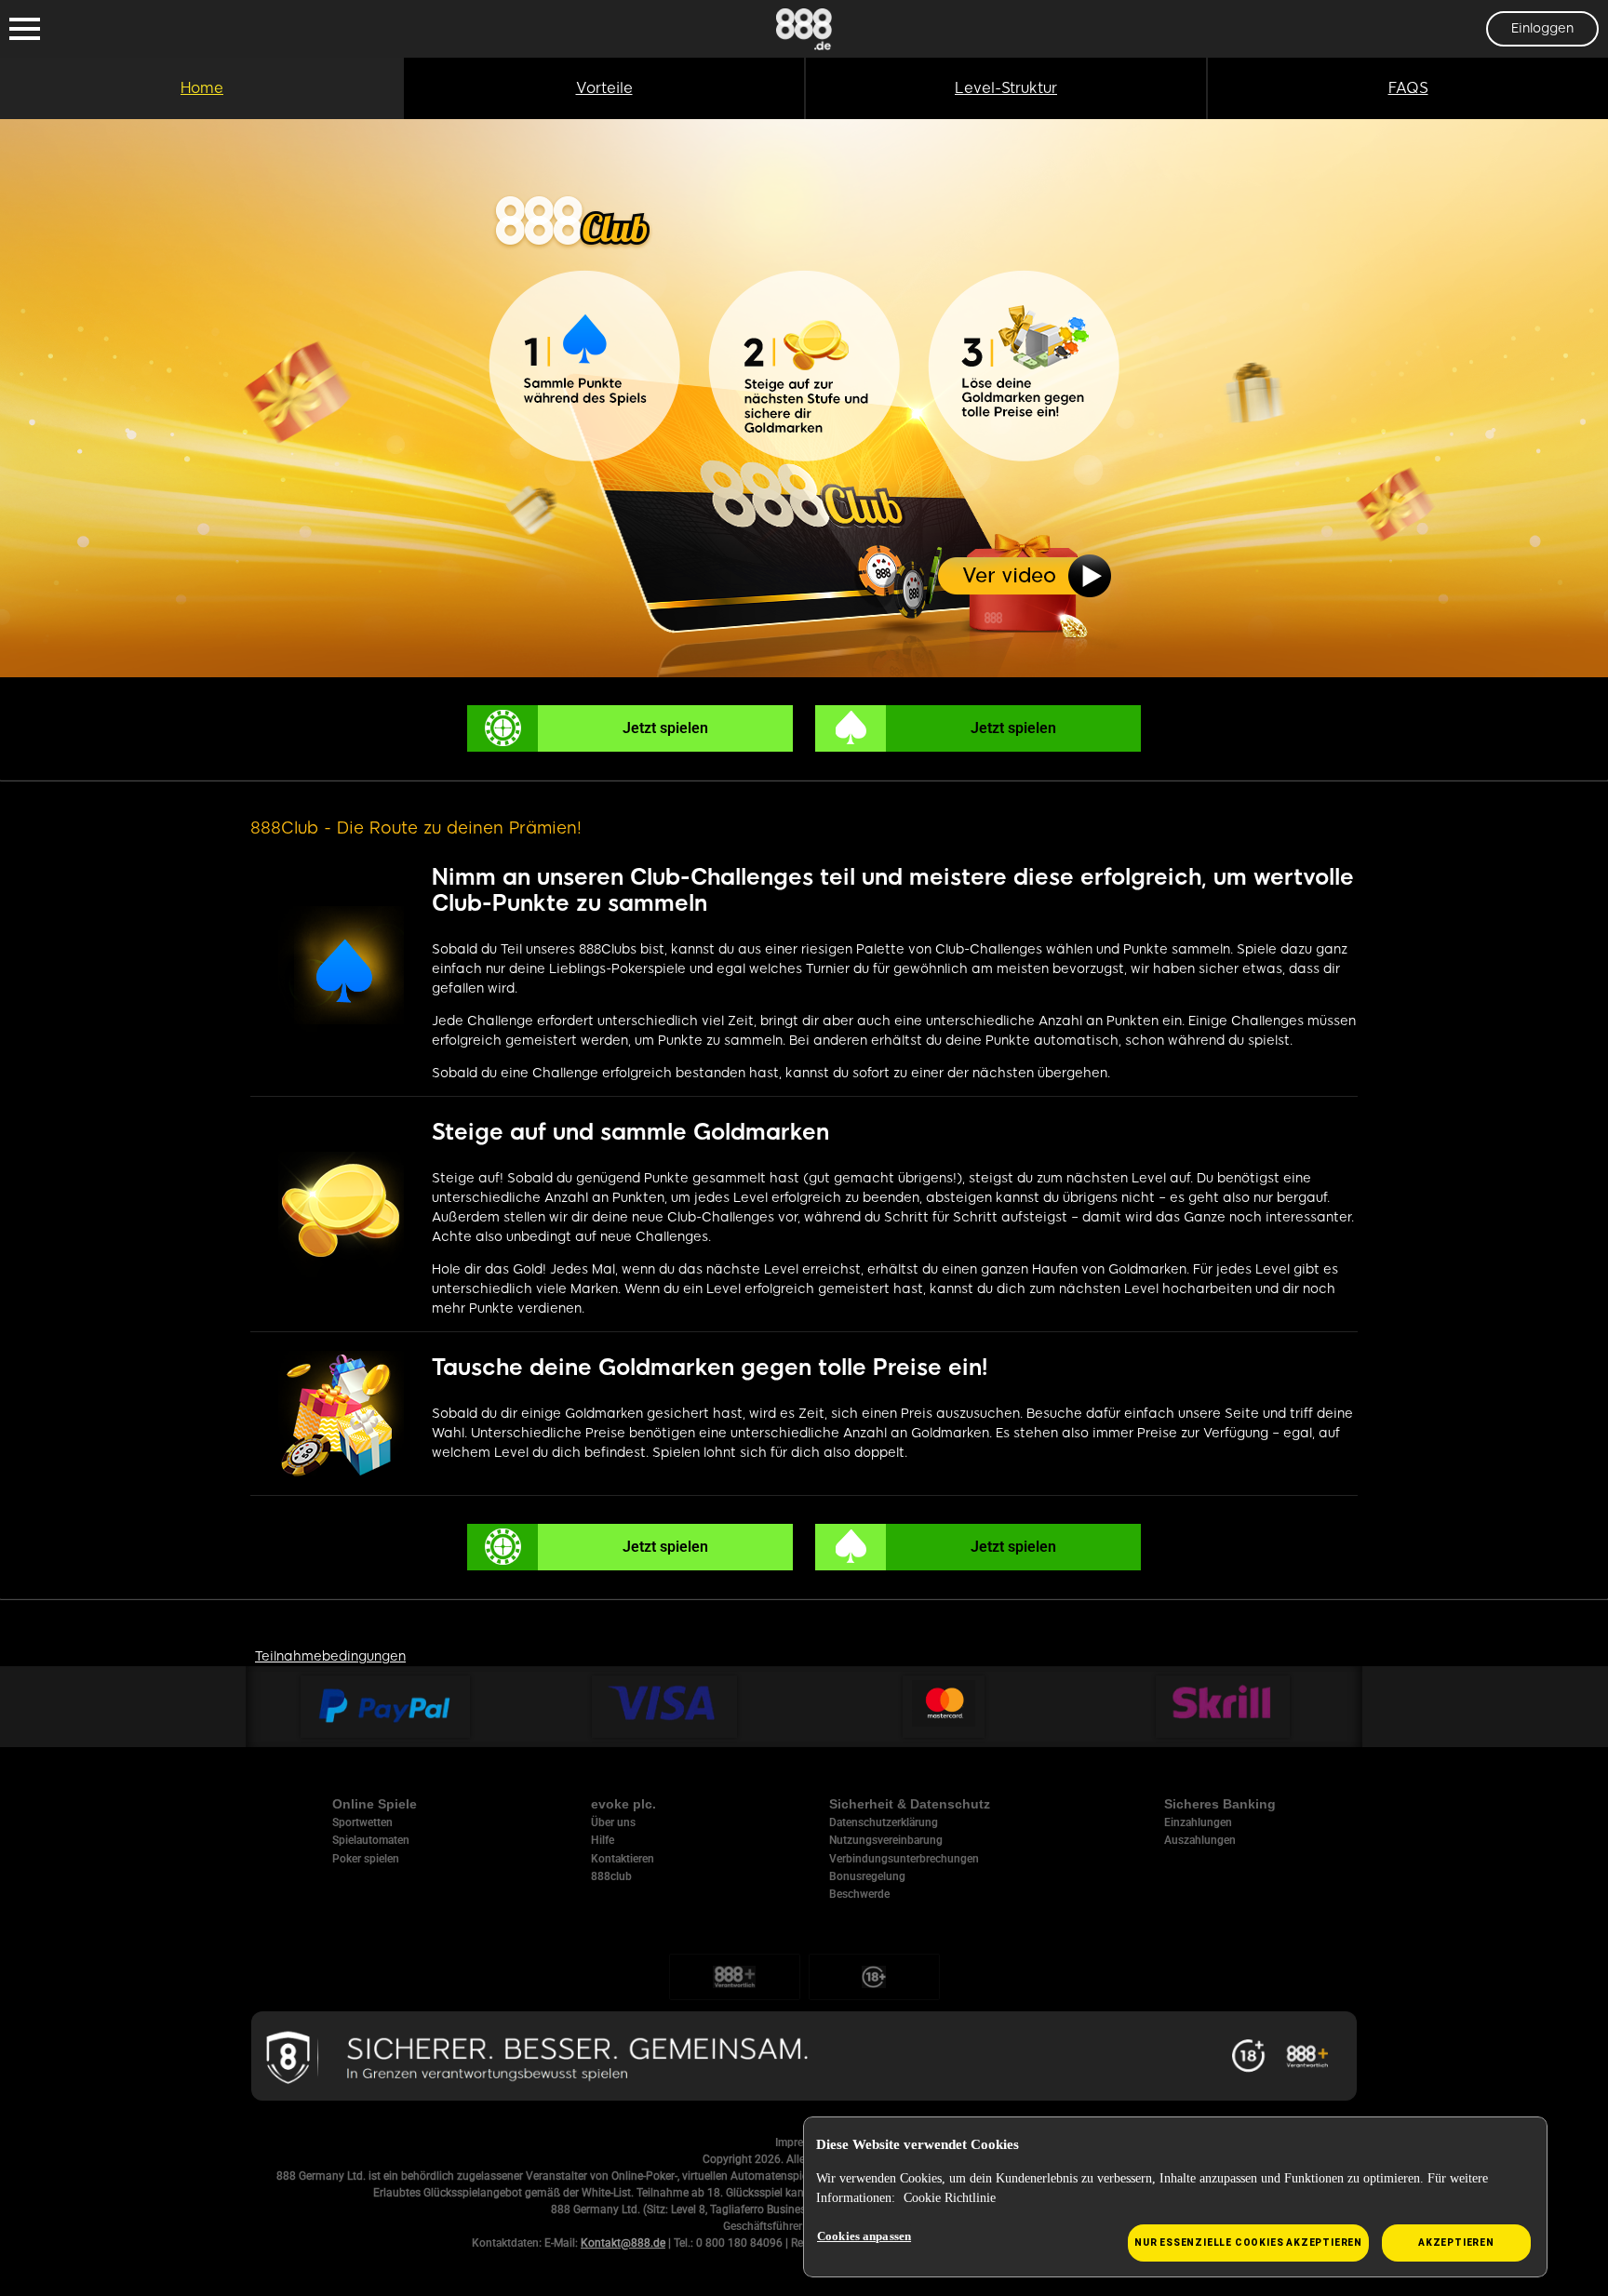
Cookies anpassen (864, 2236)
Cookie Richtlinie (950, 2198)
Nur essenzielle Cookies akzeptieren (1248, 2243)
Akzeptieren (1456, 2243)
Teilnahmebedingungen (330, 1656)
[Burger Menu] (25, 29)
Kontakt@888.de (623, 2243)
